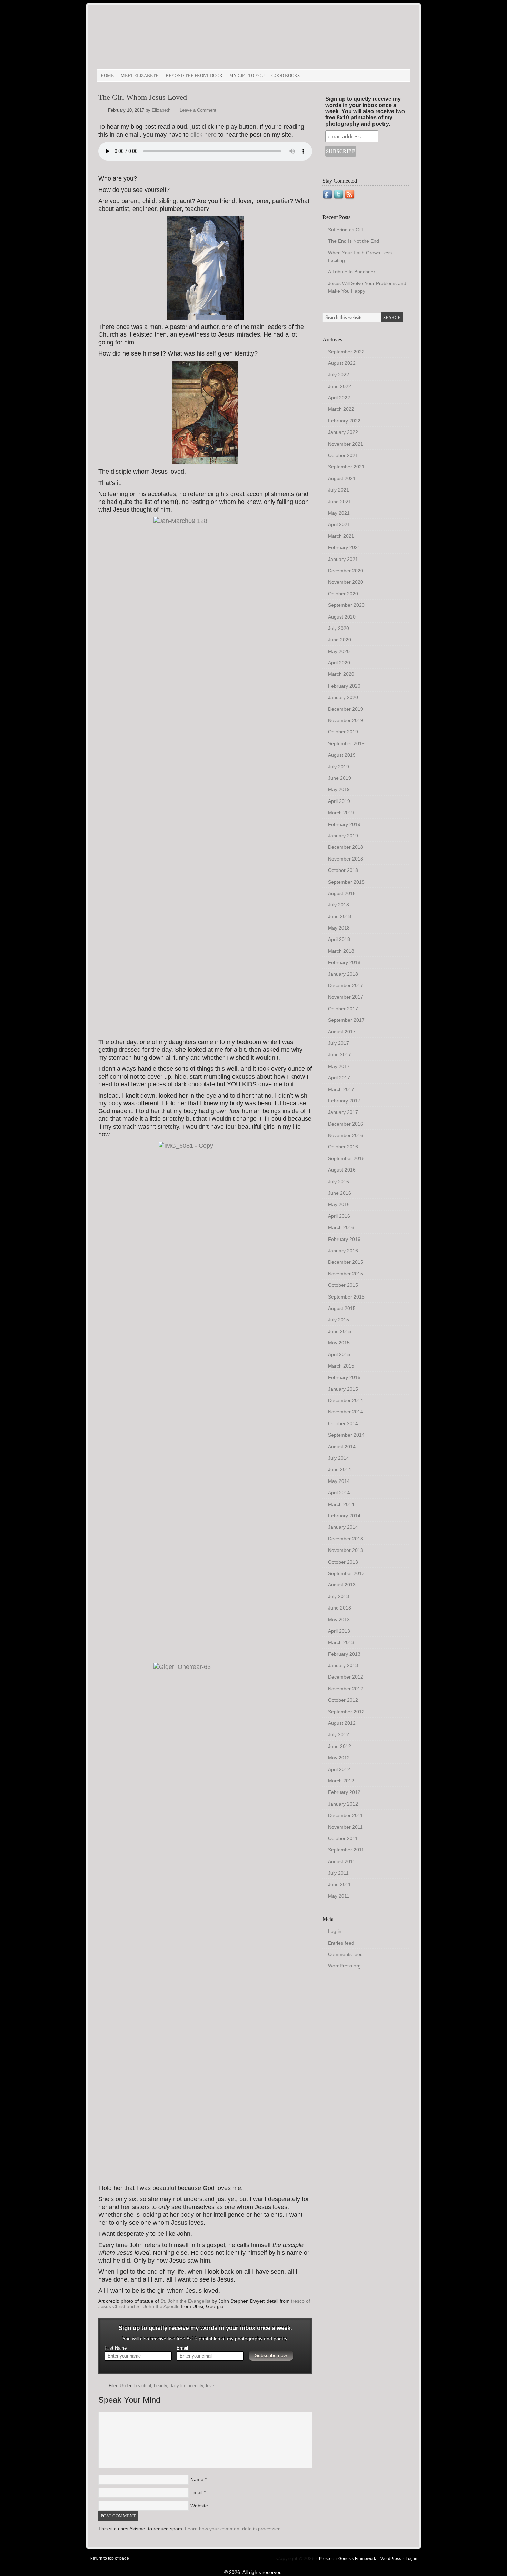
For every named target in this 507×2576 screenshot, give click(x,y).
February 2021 (344, 547)
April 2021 (339, 524)
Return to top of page (109, 2558)
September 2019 (346, 743)
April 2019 (339, 801)
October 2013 (343, 1562)
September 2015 (346, 1297)
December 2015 (346, 1262)
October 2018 (343, 870)
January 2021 (343, 559)
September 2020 (346, 605)
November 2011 (345, 1827)
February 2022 (344, 421)
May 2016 (339, 1204)
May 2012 (339, 1758)
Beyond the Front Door (194, 75)
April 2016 (339, 1216)
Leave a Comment (198, 110)
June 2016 (340, 1193)
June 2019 (340, 778)
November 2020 (346, 582)
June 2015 (340, 1331)
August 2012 (342, 1723)
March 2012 (341, 1781)
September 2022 (346, 352)
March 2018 (341, 951)
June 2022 (340, 386)
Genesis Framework (357, 2559)
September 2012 (346, 1712)
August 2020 (342, 617)
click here (203, 135)
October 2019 (343, 732)
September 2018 (346, 882)
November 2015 (346, 1274)
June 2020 (340, 640)
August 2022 (342, 363)
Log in (335, 1931)
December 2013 (346, 1539)
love (210, 2386)
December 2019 (346, 709)
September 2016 (346, 1158)
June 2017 (340, 1054)
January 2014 (343, 1527)
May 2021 (339, 513)
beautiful (143, 2386)
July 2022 (339, 375)
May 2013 (339, 1620)
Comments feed (345, 1954)
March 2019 (341, 813)
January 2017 (343, 1112)
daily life (178, 2386)
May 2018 (339, 928)
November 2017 (346, 997)
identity (196, 2386)
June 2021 (340, 502)
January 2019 (343, 836)
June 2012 (340, 1746)
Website (199, 2506)
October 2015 (343, 1285)
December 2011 (345, 1815)
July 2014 (339, 1458)
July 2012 (339, 1734)
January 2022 (343, 432)
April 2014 (339, 1493)
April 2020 (339, 663)
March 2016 (341, 1227)
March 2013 (341, 1642)
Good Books (286, 75)
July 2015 (339, 1320)
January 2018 (343, 974)
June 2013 (340, 1608)
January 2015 (343, 1389)
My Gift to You (247, 75)
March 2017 (341, 1089)
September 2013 (346, 1573)
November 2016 (346, 1135)
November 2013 (346, 1550)
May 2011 (339, 1896)
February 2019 (344, 824)
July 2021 (339, 490)
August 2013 (342, 1585)
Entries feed (341, 1943)
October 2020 (343, 594)
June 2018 (340, 916)
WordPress (391, 2559)
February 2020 (344, 686)
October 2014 (343, 1423)
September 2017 (346, 1020)
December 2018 (346, 847)
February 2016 (344, 1239)
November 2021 (346, 444)
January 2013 (343, 1665)
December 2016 (346, 1124)
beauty (160, 2386)
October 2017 (343, 1009)
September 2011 (346, 1850)
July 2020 (339, 628)
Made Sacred (174, 40)
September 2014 (346, 1435)
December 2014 (346, 1400)
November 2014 (346, 1412)
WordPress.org (344, 1966)
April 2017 (339, 1078)
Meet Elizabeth (140, 75)
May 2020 (339, 651)
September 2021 (346, 467)
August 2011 (342, 1861)
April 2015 (339, 1354)
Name (197, 2479)
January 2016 (343, 1251)
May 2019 (339, 789)
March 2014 (341, 1504)
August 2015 (342, 1308)
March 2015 (341, 1366)
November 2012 (346, 1689)
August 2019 (342, 755)
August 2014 (342, 1447)
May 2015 (339, 1343)
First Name (116, 2348)
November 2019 (346, 720)
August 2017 (342, 1032)
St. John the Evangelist (185, 2301)
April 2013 (339, 1631)
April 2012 (339, 1769)
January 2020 (343, 697)
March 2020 (341, 674)
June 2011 (339, 1884)
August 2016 (342, 1170)
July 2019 (339, 767)
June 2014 (340, 1469)
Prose (325, 2559)
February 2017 (344, 1101)
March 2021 (341, 536)
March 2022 (341, 409)
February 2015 (344, 1377)
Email (182, 2348)
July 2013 (339, 1596)
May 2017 (339, 1066)
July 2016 (339, 1182)
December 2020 (346, 571)
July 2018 (339, 905)
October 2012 (343, 1700)
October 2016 (343, 1147)
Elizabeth (161, 110)
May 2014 (339, 1481)
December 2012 (346, 1677)
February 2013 (344, 1654)
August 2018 (342, 893)
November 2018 (346, 859)
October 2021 (343, 455)
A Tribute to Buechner (352, 272)
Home (107, 75)
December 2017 (346, 985)
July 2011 (338, 1873)
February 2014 (344, 1516)
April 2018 (339, 939)
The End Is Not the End (354, 241)
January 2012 (343, 1804)
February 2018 (344, 962)
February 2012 (344, 1792)
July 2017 (339, 1043)
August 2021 (342, 478)
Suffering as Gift (346, 230)
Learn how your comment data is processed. (233, 2529)
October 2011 (343, 1838)
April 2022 (339, 398)
